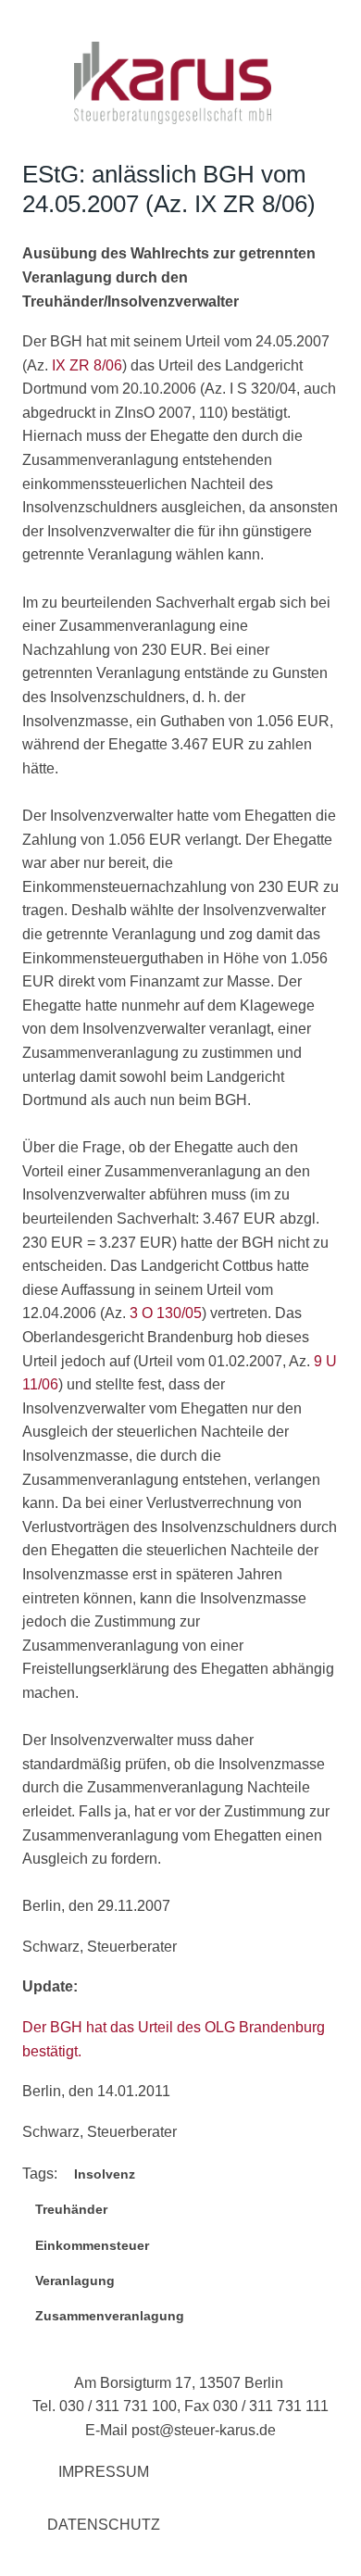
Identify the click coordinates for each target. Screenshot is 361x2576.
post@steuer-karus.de (204, 2430)
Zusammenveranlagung (110, 2316)
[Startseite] (173, 119)
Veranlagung (75, 2281)
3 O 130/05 (166, 1313)
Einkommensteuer (92, 2245)
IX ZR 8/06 (87, 365)
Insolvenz (105, 2174)
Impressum (104, 2472)
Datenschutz (104, 2525)
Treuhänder (71, 2209)
